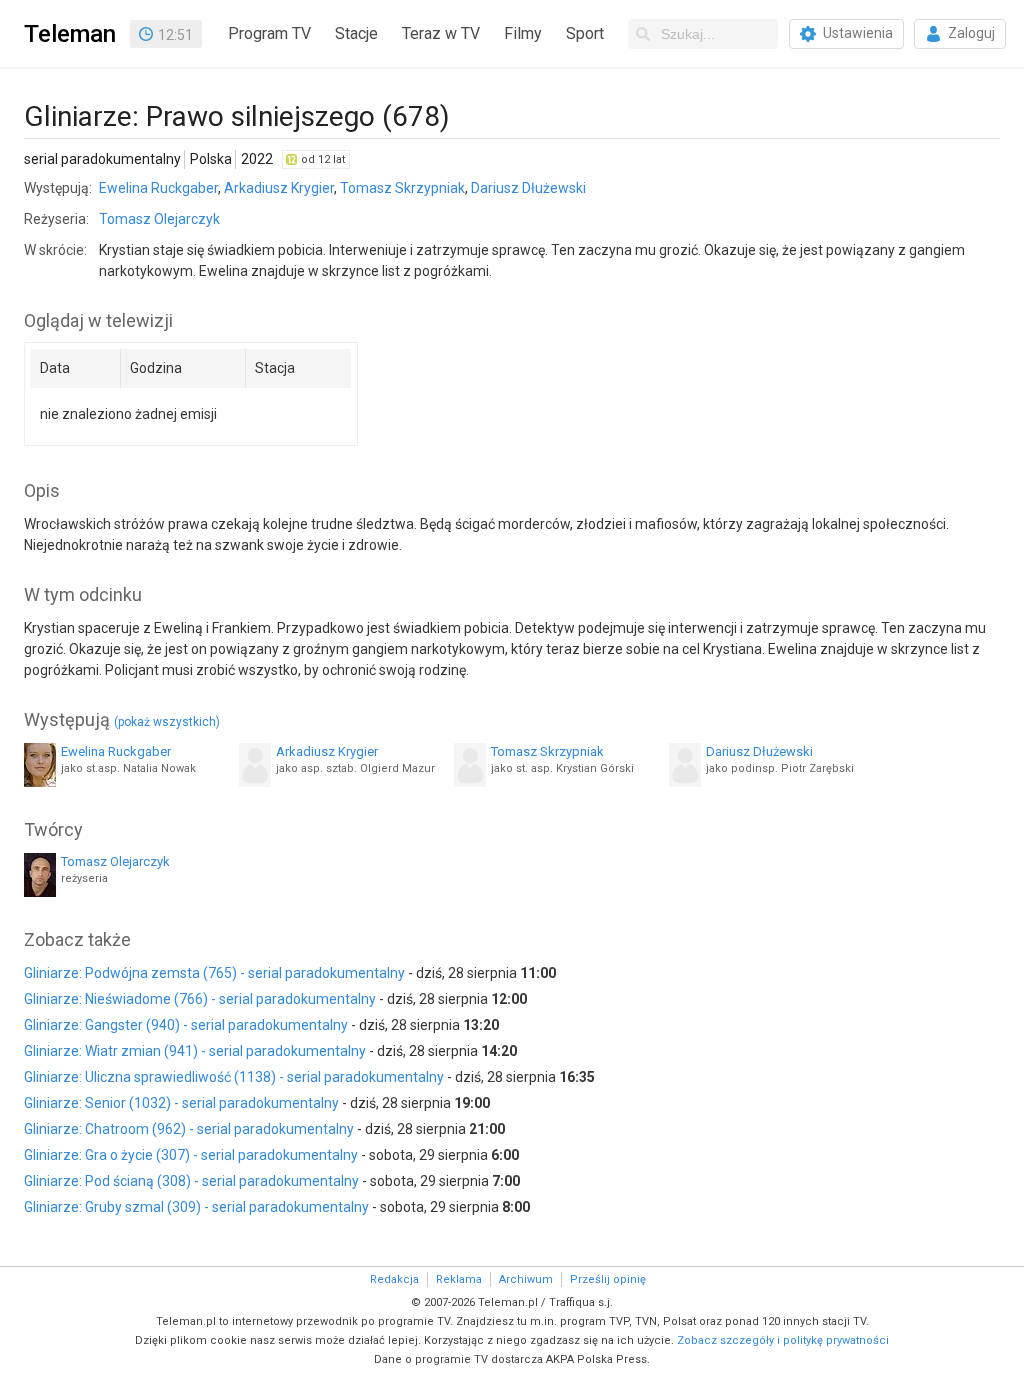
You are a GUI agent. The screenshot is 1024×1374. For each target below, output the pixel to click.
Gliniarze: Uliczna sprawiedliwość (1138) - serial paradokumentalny (234, 1077)
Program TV (269, 33)
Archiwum (526, 1279)
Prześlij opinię (608, 1279)
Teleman (70, 34)
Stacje (356, 33)
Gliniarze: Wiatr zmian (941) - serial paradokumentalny (195, 1051)
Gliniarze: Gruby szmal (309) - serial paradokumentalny (196, 1207)
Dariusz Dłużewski (528, 188)
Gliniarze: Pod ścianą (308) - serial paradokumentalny (191, 1181)
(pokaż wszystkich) (167, 722)
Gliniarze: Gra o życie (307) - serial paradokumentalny (191, 1155)
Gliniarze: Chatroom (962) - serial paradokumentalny (189, 1129)
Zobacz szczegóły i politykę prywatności (783, 1340)
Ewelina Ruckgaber (158, 188)
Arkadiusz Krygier (279, 188)
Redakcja (394, 1279)
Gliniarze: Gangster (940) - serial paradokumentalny (186, 1025)
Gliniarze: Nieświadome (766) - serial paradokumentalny (200, 999)
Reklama (459, 1279)
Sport (585, 33)
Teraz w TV (441, 33)
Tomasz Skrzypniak (402, 188)
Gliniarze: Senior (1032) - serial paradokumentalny (181, 1103)
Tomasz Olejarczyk (159, 219)
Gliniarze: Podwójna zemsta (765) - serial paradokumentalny (214, 973)
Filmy (523, 33)
